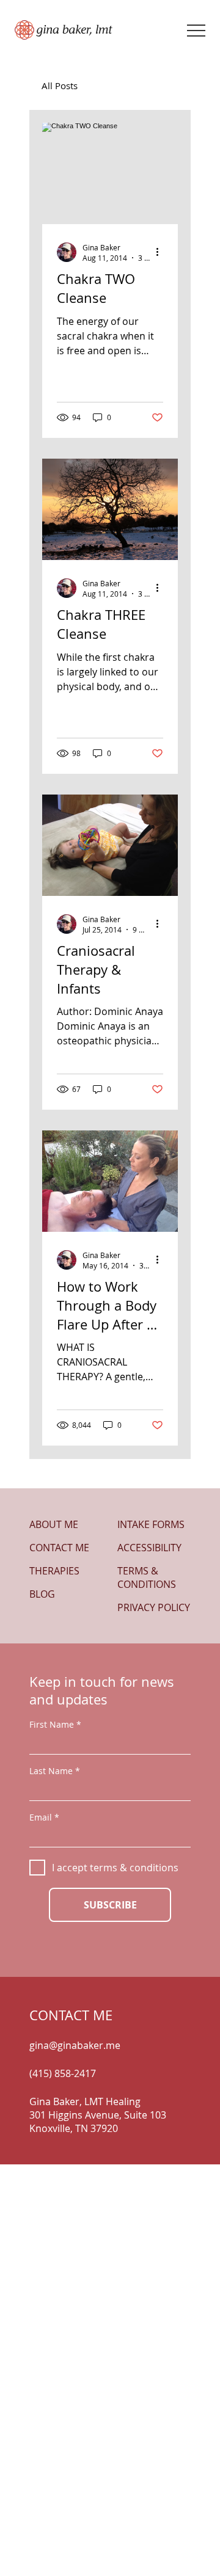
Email (41, 1817)
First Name (52, 1725)
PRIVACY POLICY (154, 1607)
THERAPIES (54, 1571)
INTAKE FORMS (151, 1524)
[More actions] (161, 252)
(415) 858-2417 (63, 2073)
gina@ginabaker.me (75, 2045)
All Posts (60, 86)
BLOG (42, 1594)
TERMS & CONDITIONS (147, 1577)
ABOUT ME (54, 1524)
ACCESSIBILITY (149, 1548)
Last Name (51, 1771)
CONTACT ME (59, 1548)
